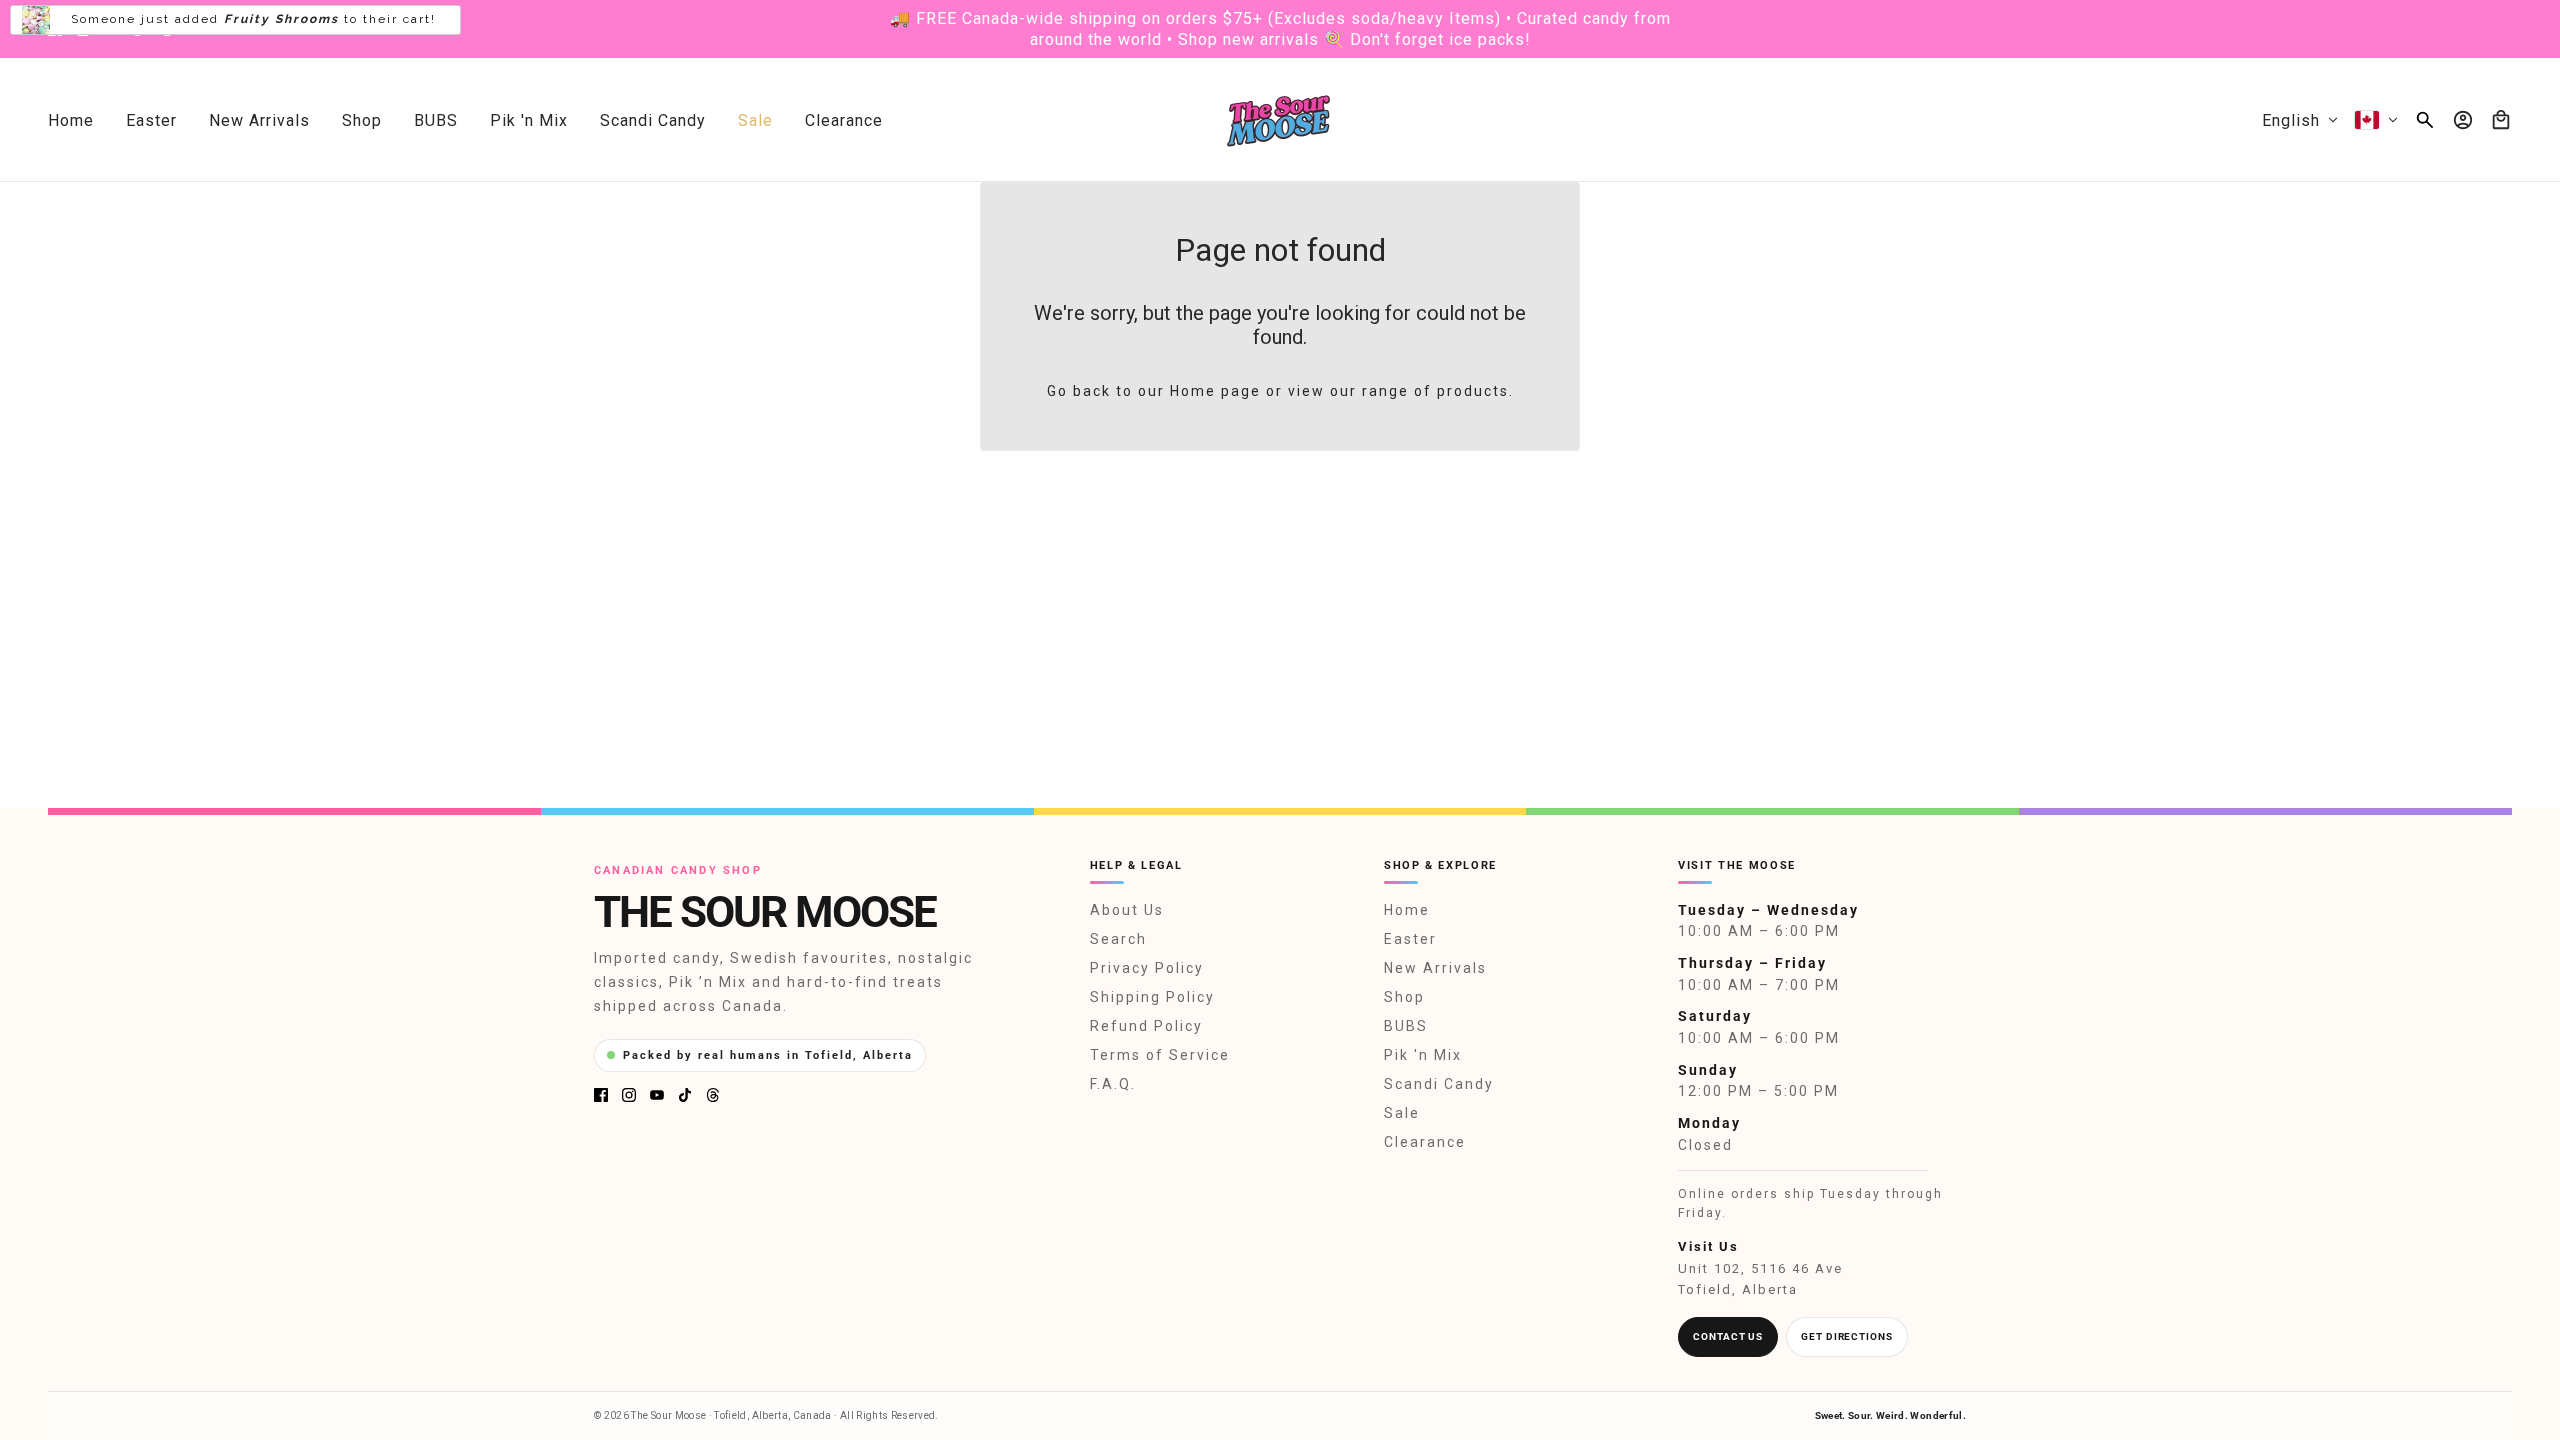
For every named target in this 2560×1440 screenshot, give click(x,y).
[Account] (2463, 120)
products (1473, 391)
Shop (1404, 997)
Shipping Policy (1152, 997)
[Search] (2425, 120)
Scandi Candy (1439, 1084)
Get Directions (1847, 1336)
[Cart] (2501, 120)
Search (1118, 939)
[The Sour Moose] (1280, 120)
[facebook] (55, 29)
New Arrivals (1435, 968)
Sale (1402, 1113)
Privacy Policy (1147, 968)
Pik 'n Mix (1423, 1055)
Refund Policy (1146, 1026)
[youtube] (111, 29)
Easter (1410, 939)
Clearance (1425, 1142)
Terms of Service (1160, 1055)
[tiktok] (139, 29)
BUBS (1406, 1026)
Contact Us (1728, 1336)
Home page (1215, 391)
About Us (1127, 910)
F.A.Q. (1113, 1084)
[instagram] (83, 29)
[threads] (167, 29)
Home (1407, 910)
